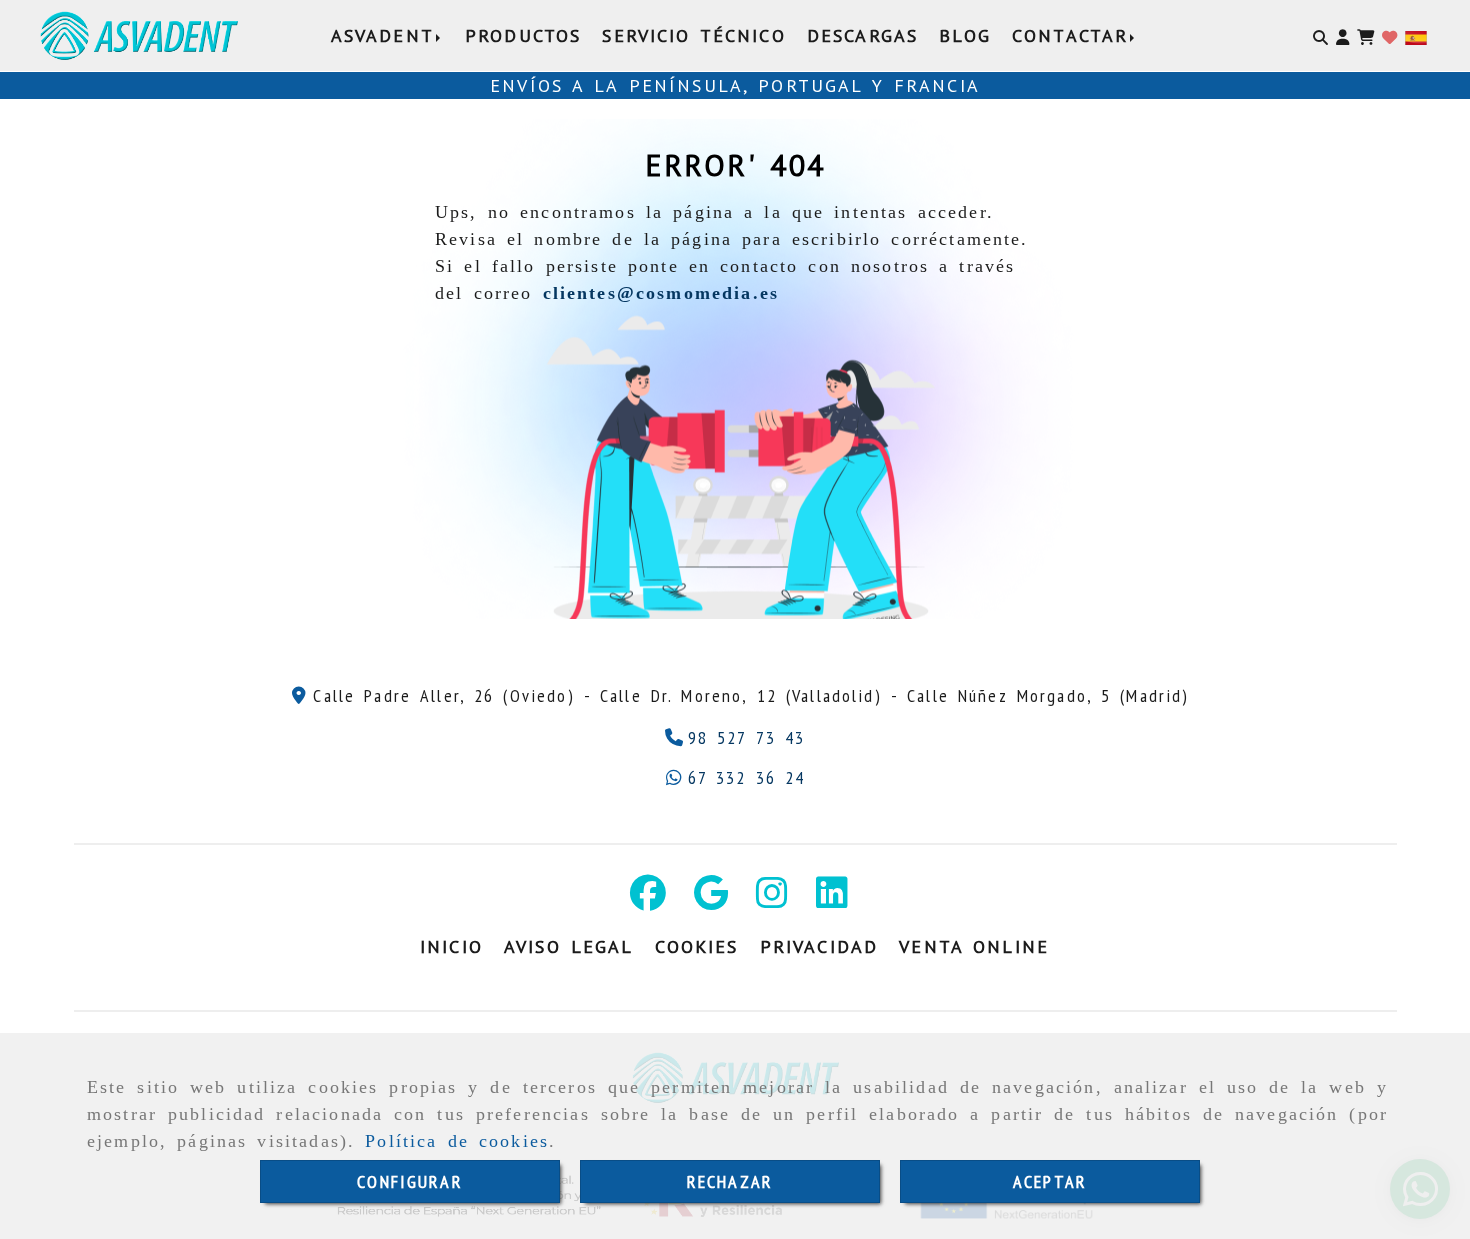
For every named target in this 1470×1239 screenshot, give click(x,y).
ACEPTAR (1050, 1181)
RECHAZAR (730, 1181)
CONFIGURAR (410, 1181)
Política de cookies (457, 1141)
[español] (1416, 36)
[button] (1342, 35)
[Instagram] (772, 899)
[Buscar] (1320, 35)
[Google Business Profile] (711, 899)
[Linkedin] (832, 899)
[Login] (1389, 35)
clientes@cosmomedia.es (661, 293)
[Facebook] (648, 899)
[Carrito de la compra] (1365, 35)
